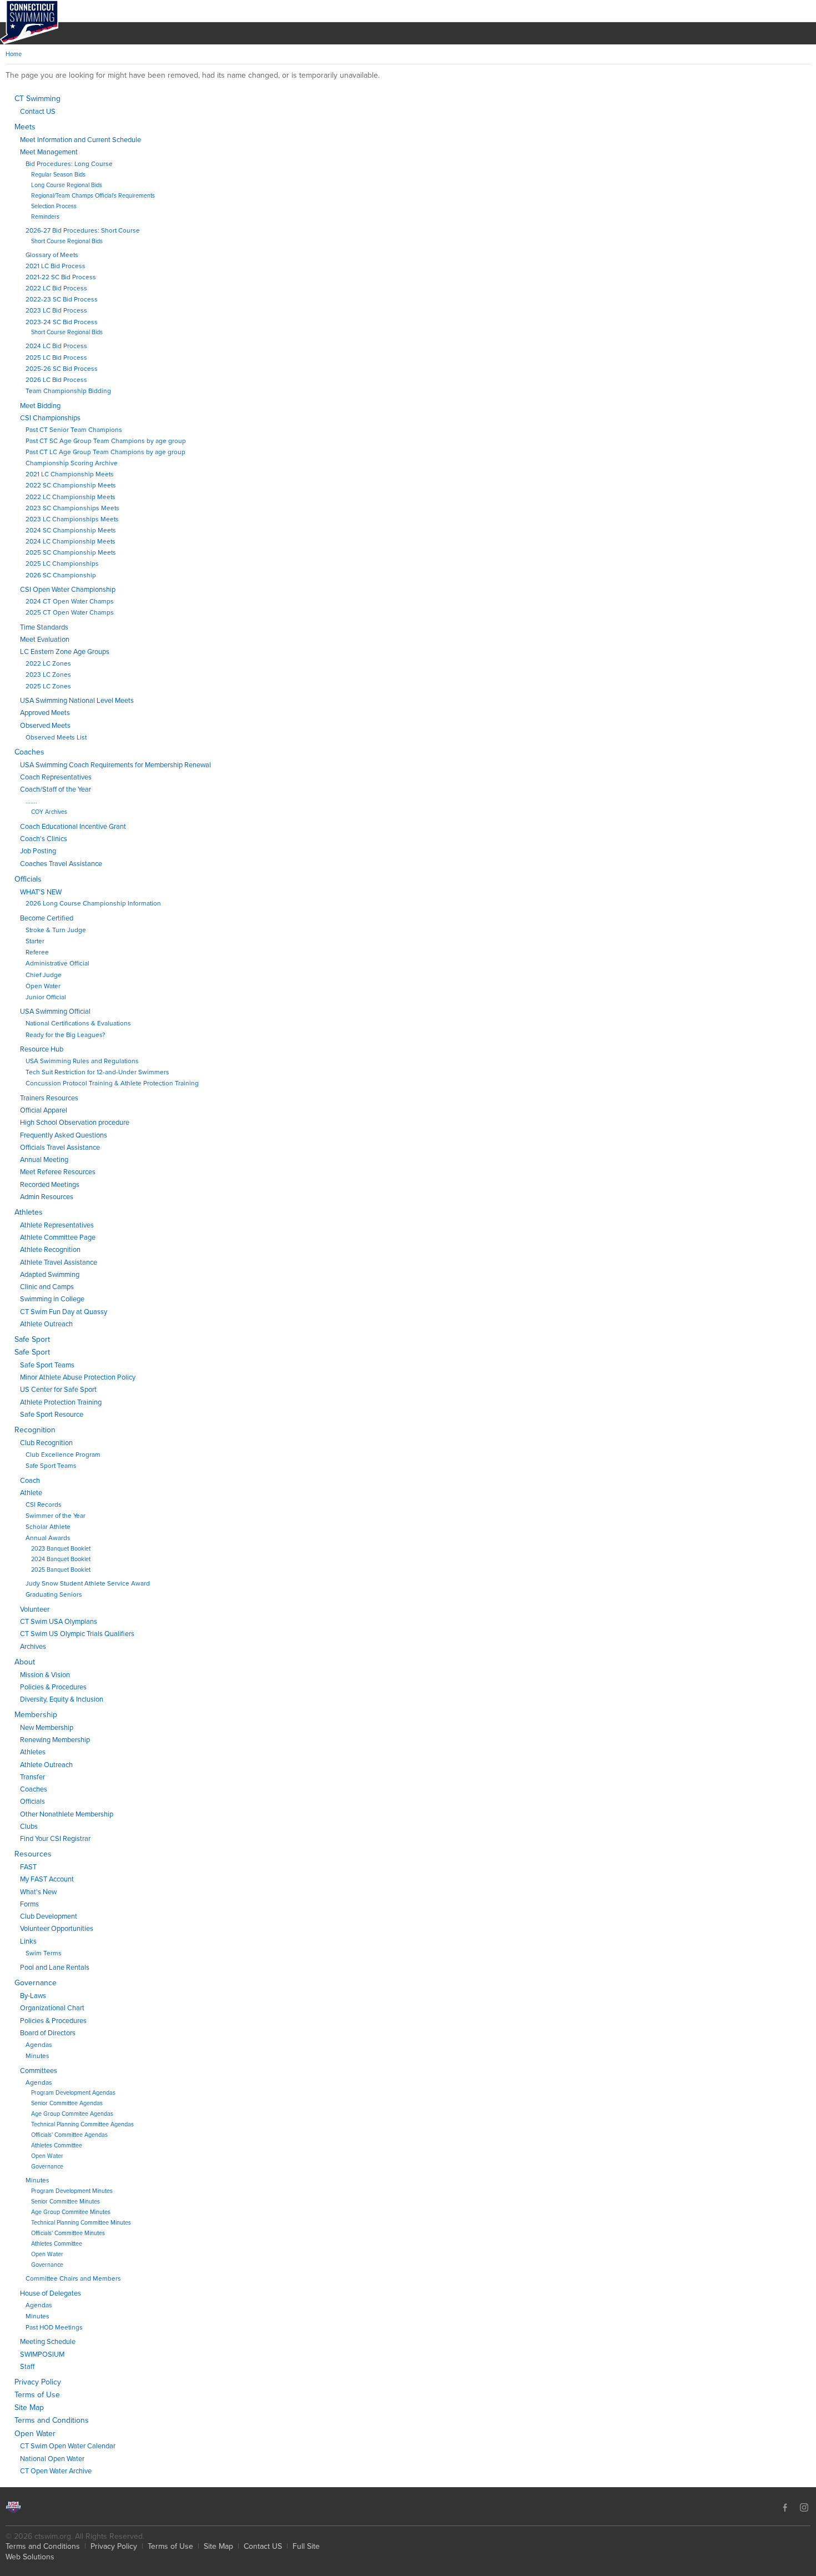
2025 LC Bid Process (56, 358)
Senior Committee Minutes (66, 2202)
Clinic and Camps (47, 1287)
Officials (28, 879)
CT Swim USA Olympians (59, 1622)
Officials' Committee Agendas (69, 2135)
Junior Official (46, 997)
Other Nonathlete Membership (67, 1814)
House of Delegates (51, 2293)
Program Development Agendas (73, 2093)
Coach (30, 1481)
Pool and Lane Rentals (55, 1968)
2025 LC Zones (48, 686)
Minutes (37, 2056)
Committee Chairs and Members (73, 2278)
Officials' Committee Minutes (68, 2233)
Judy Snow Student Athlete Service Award (88, 1583)
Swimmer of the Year (56, 1516)
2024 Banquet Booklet (61, 1559)
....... (31, 801)
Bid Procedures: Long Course (69, 164)
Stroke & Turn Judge (56, 930)
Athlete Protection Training (61, 1402)
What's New (38, 1892)
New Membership (47, 1728)
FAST (28, 1867)
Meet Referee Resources (58, 1172)
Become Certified (47, 918)
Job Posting (38, 851)
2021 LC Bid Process (56, 266)
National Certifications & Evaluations (78, 1023)
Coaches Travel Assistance (61, 864)
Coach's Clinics (44, 839)
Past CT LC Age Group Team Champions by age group (105, 452)
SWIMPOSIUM (42, 2354)
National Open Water (52, 2459)
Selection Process (54, 206)
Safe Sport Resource (52, 1415)
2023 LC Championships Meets (72, 519)
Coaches (29, 752)
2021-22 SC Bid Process (61, 277)
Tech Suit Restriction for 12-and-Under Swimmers (97, 1072)
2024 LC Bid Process (56, 346)
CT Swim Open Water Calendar (68, 2446)
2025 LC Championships (62, 563)
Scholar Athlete (48, 1527)
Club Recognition (46, 1443)
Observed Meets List (56, 737)
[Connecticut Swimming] (29, 22)
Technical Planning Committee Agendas (82, 2124)
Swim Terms (44, 1953)
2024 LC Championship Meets (70, 541)
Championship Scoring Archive (72, 463)
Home (14, 54)
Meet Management (49, 152)
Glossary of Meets (52, 255)
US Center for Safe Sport (58, 1390)
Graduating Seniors (54, 1594)
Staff (27, 2367)
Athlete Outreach (46, 1324)
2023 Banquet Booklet (61, 1549)
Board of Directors (48, 2033)
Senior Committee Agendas (67, 2103)
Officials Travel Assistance (60, 1148)
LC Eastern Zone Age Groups (65, 652)
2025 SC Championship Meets (71, 552)
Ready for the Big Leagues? (65, 1035)
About (25, 1662)
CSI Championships (50, 418)
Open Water (43, 986)
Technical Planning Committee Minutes (81, 2223)
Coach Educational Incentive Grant (73, 827)
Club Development (49, 1916)
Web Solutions (30, 2557)
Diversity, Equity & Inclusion (62, 1699)
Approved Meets (45, 713)
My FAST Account (47, 1879)
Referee (37, 952)
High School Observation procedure (75, 1123)
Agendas (39, 2045)
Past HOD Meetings (54, 2327)
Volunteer (35, 1609)
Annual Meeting (44, 1160)
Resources (33, 1854)
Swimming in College (52, 1299)
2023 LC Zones (48, 675)
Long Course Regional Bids (67, 185)
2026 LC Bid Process (56, 380)
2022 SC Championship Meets (71, 485)
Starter (35, 941)
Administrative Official (57, 963)
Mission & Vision (45, 1675)
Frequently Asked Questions (64, 1135)
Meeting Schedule (48, 2342)
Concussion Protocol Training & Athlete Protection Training (112, 1083)
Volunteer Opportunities (57, 1929)
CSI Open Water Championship (68, 590)
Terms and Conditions (52, 2420)
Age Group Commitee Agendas (72, 2114)
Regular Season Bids (58, 175)
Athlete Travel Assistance (59, 1262)
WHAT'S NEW (41, 892)
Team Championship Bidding (68, 391)
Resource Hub (42, 1049)
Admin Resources (47, 1197)
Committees (39, 2071)
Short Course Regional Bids (67, 241)
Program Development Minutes (72, 2191)
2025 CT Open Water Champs (70, 612)
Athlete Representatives (57, 1225)
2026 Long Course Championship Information (93, 903)
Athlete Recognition (50, 1250)
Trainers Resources (49, 1098)
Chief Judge (44, 975)
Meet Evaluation (45, 640)
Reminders (45, 217)
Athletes (29, 1212)
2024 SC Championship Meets (71, 530)
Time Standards (44, 627)
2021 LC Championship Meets (70, 474)
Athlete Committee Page (58, 1237)
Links (28, 1941)
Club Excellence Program (63, 1455)
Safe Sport (32, 1339)
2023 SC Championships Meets (72, 508)
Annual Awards (48, 1538)
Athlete (31, 1493)
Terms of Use (37, 2395)
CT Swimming (37, 99)
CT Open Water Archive (56, 2471)
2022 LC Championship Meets (70, 497)
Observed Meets (45, 726)
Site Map (29, 2408)
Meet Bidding (40, 406)
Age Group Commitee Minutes (71, 2212)
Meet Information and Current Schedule (80, 140)
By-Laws (33, 1996)
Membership (36, 1715)
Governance (36, 1983)
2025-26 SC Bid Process (62, 369)
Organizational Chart (52, 2008)
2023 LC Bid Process (56, 310)
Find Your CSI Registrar (55, 1839)
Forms (29, 1904)
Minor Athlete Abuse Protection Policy (78, 1377)
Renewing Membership (55, 1740)
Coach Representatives (56, 777)
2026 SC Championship (61, 575)
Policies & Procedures (53, 1687)
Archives (33, 1647)
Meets (25, 127)
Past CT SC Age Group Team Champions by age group (106, 441)
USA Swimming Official (55, 1012)
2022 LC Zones (48, 663)
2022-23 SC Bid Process (62, 299)
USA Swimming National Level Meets (77, 701)
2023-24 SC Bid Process (62, 322)
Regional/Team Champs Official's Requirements (93, 196)
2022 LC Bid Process (56, 288)
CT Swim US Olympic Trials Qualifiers (77, 1634)
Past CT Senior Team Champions (74, 430)
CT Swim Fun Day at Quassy (64, 1312)
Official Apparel (44, 1110)
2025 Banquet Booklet (61, 1570)
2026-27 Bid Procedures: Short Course (83, 230)
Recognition (35, 1430)
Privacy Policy (38, 2382)
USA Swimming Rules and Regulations (82, 1061)
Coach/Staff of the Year (56, 789)
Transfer (32, 1777)
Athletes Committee (57, 2145)
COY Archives (49, 812)
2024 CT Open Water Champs (70, 601)
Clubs (29, 1827)
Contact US (38, 112)
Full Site (306, 2546)
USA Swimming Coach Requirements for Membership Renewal (115, 765)
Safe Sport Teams (47, 1365)
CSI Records (44, 1505)
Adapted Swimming (50, 1275)
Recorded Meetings (50, 1185)
